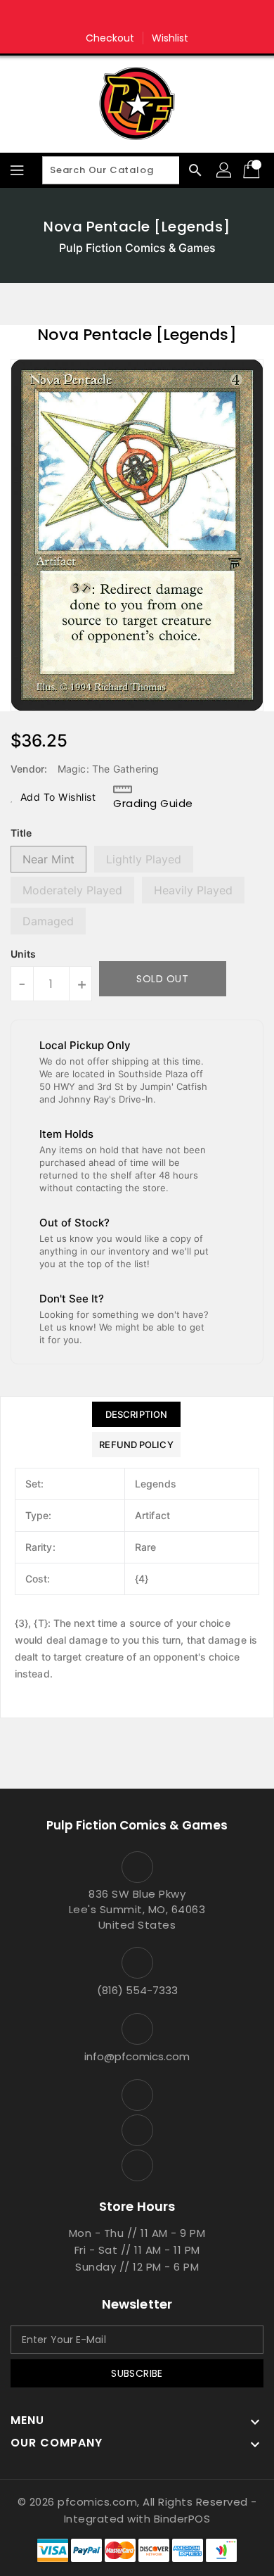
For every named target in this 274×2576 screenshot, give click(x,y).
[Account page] (225, 170)
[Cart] (253, 170)
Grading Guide (153, 803)
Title (21, 833)
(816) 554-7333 (137, 1990)
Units (23, 954)
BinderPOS (182, 2519)
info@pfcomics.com (137, 2056)
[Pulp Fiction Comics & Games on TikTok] (164, 16)
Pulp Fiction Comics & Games (137, 248)
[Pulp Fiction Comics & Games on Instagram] (137, 16)
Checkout (110, 38)
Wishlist (170, 38)
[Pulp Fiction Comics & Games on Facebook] (110, 16)
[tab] (136, 1414)
